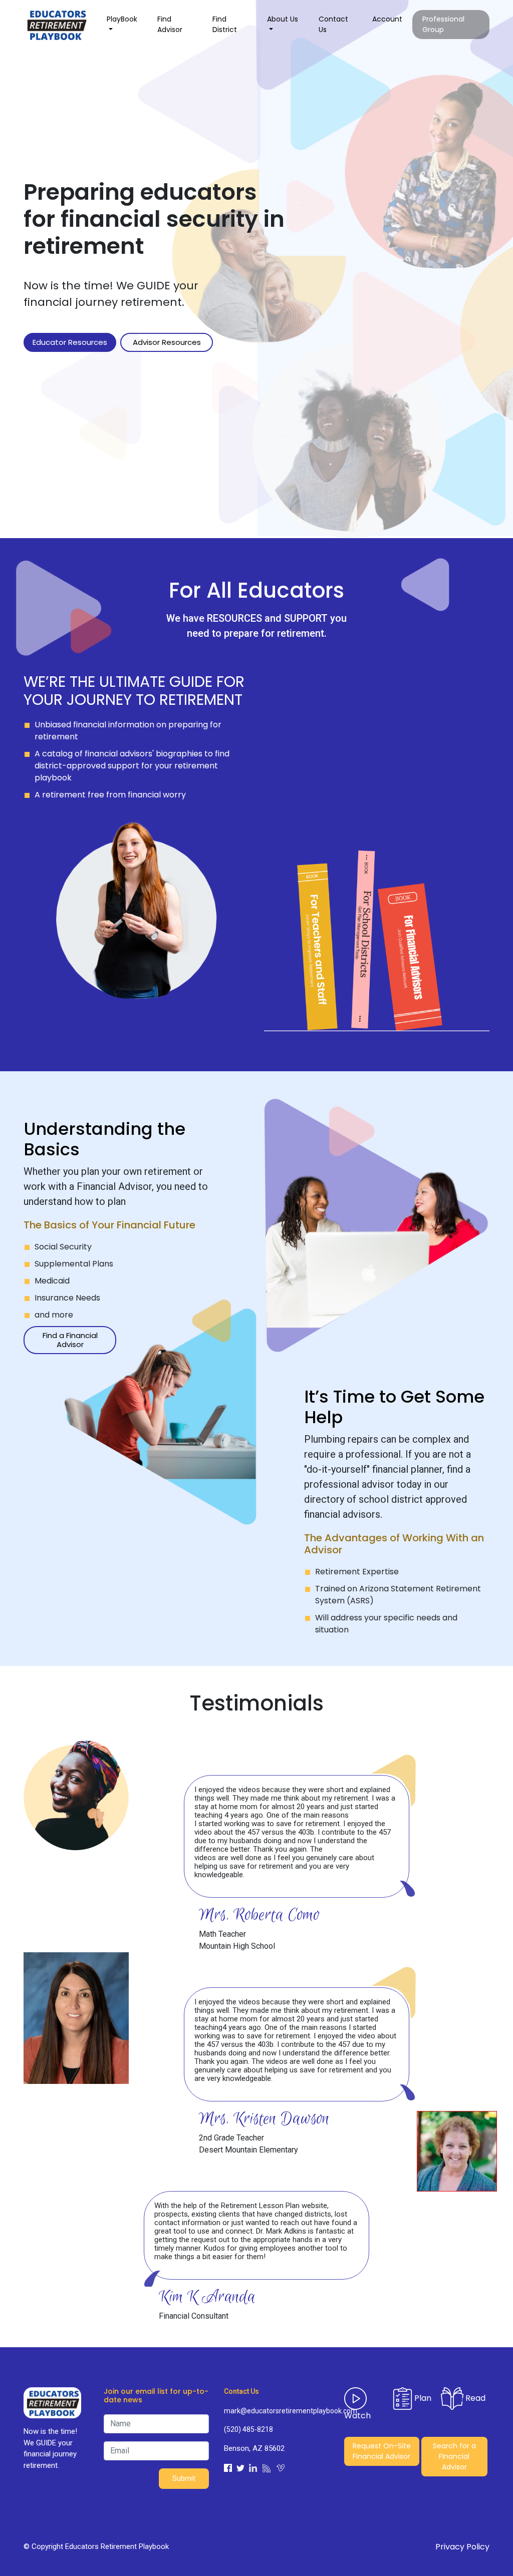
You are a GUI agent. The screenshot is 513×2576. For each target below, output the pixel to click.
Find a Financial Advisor (70, 1340)
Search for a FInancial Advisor (454, 2456)
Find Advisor (170, 24)
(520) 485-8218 (248, 2429)
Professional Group (443, 24)
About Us (283, 19)
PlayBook (122, 19)
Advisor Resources (167, 342)
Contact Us (333, 24)
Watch (357, 2416)
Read (474, 2398)
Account (387, 19)
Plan (422, 2398)
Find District (225, 24)
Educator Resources (70, 342)
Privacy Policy (462, 2547)
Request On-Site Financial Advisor (382, 2451)
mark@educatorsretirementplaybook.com (277, 2411)
